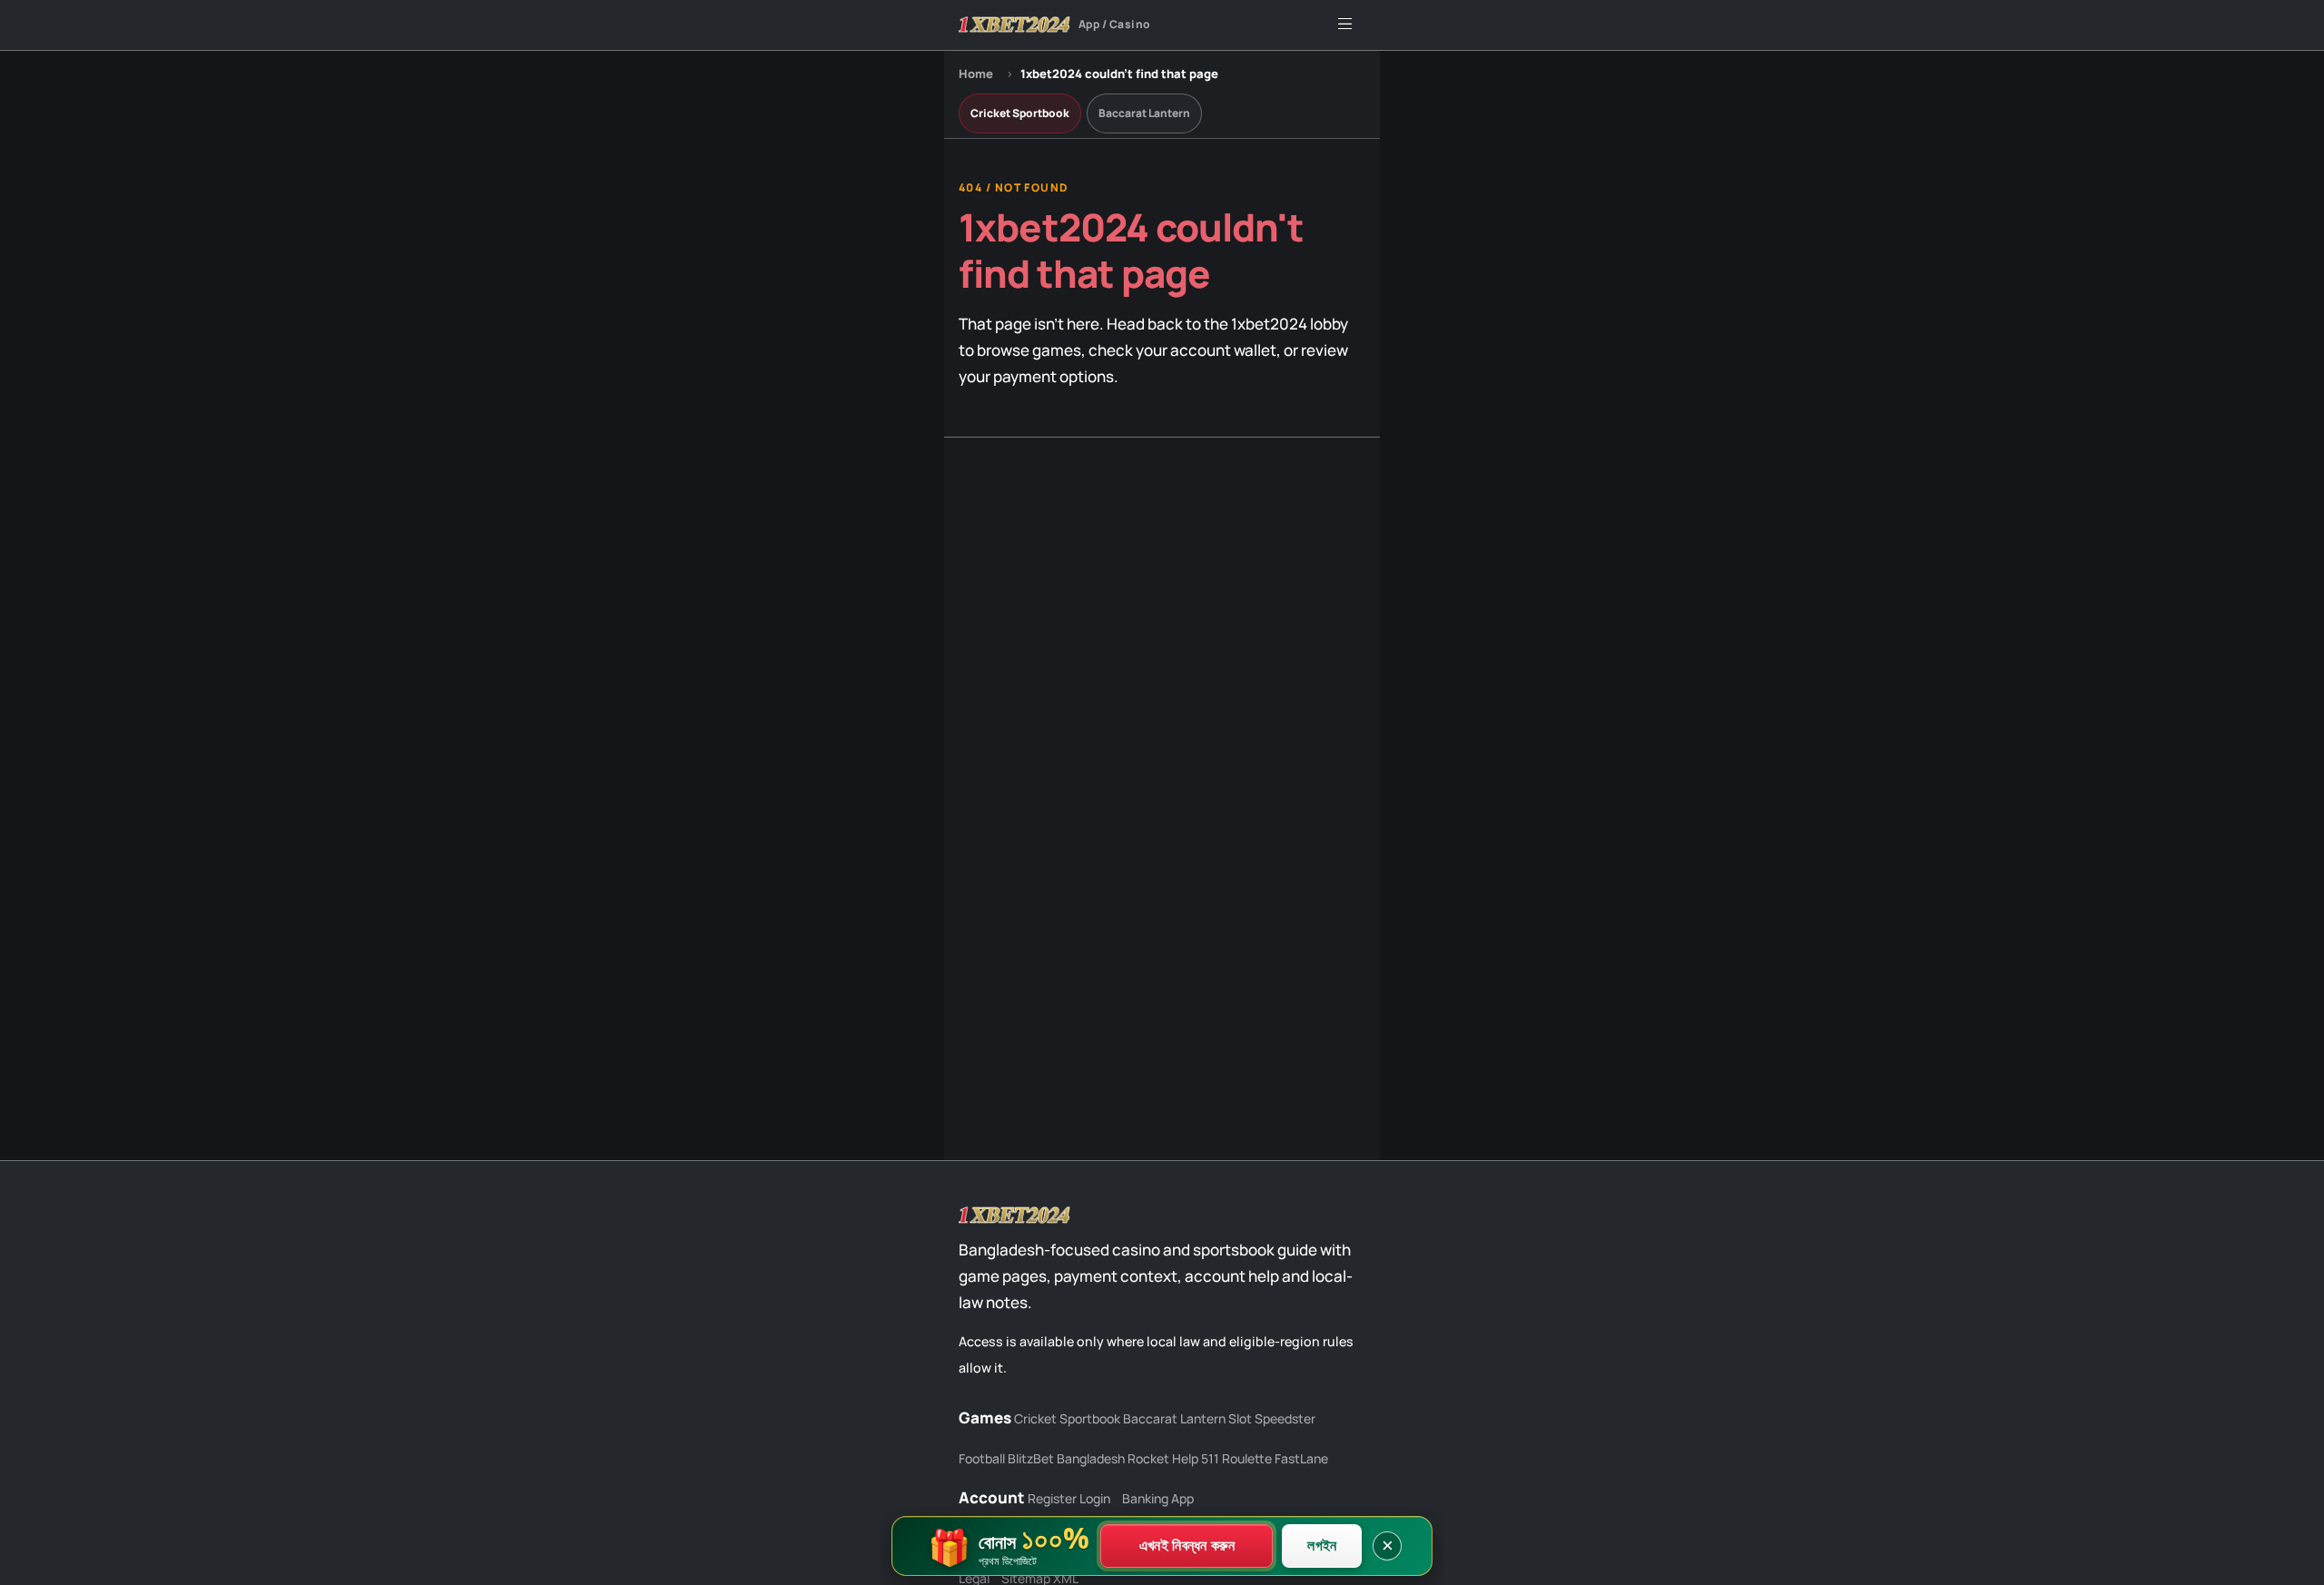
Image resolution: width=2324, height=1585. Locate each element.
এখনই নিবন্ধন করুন (1187, 1545)
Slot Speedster (1272, 1418)
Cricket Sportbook (1020, 113)
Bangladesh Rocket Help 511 (1138, 1458)
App (1182, 1498)
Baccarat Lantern (1144, 113)
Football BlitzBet (1006, 1458)
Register (1052, 1498)
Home (976, 74)
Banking (1145, 1498)
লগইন (1322, 1545)
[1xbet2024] (1015, 1216)
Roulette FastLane (1275, 1458)
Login (1095, 1498)
